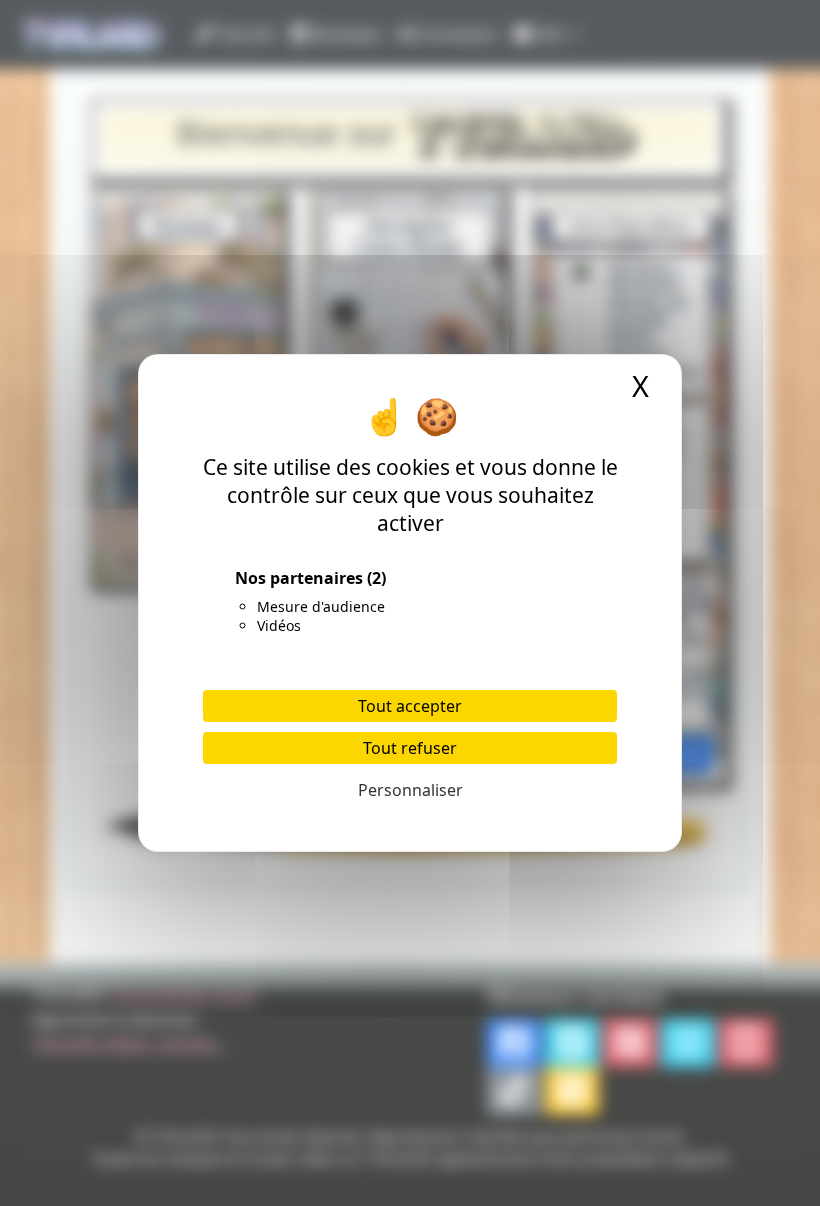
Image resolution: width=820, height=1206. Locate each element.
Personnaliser (410, 790)
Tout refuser (410, 748)
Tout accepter (410, 706)
